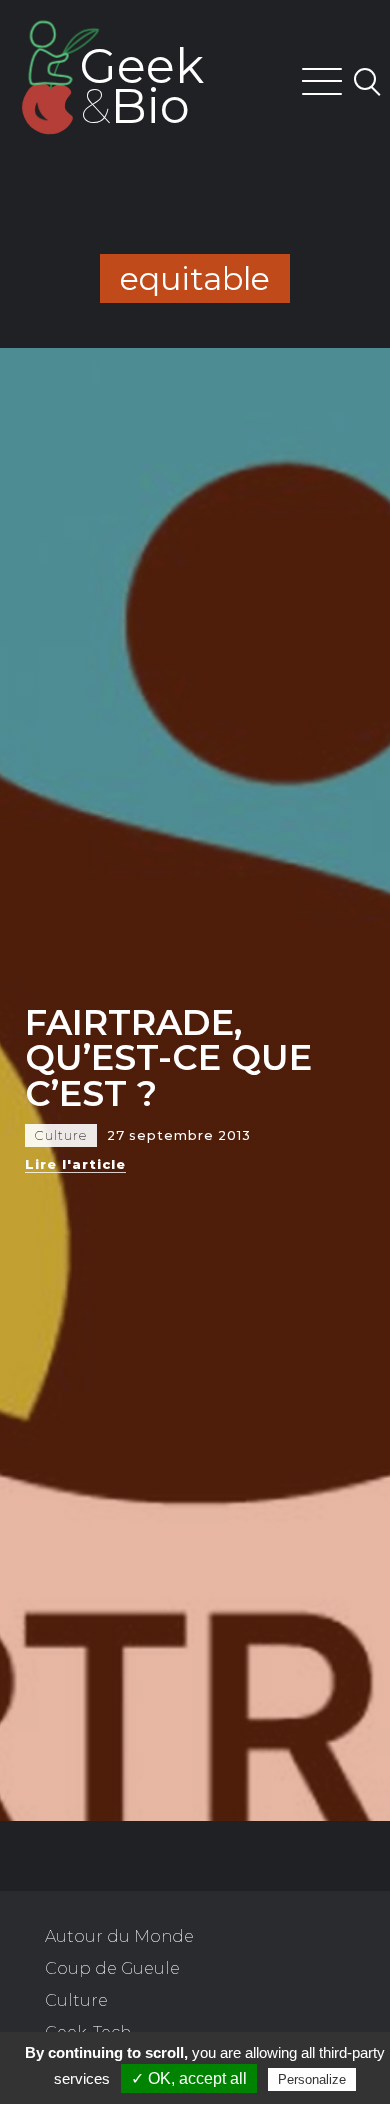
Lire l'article (75, 1164)
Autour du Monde (119, 1936)
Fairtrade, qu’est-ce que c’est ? (168, 1057)
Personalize (312, 2079)
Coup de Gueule (112, 1968)
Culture (76, 2000)
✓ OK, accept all (189, 2078)
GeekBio (142, 86)
